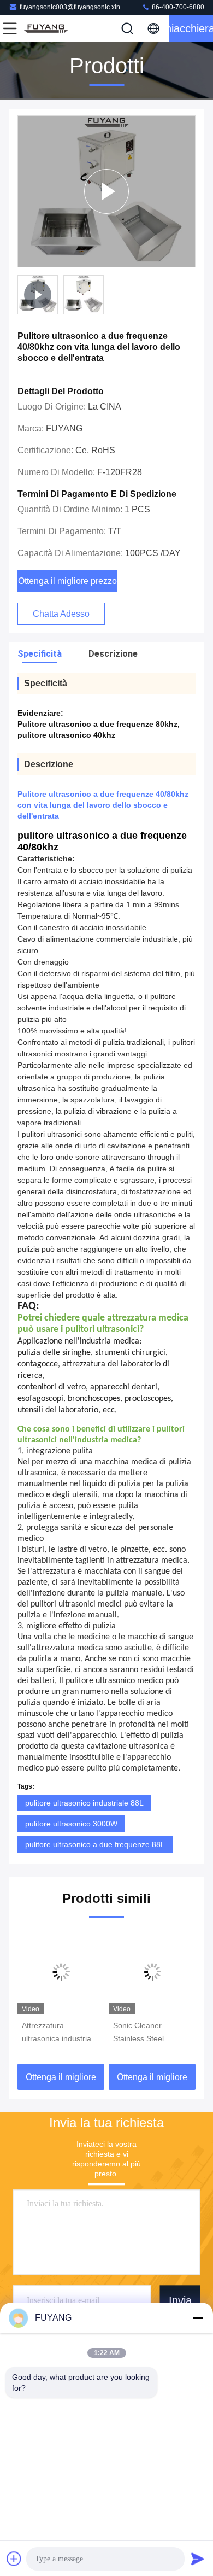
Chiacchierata (191, 28)
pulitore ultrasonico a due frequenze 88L (95, 1844)
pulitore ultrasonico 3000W (71, 1824)
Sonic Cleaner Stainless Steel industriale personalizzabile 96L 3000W (148, 2033)
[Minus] (198, 2318)
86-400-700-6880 (177, 7)
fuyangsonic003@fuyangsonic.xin (70, 7)
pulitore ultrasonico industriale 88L (84, 1803)
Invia (180, 2300)
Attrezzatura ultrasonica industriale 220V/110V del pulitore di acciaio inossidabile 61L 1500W (61, 2033)
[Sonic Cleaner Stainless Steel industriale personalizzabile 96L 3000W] (152, 1972)
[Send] (198, 2559)
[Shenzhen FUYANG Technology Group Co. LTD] (46, 28)
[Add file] (14, 2559)
